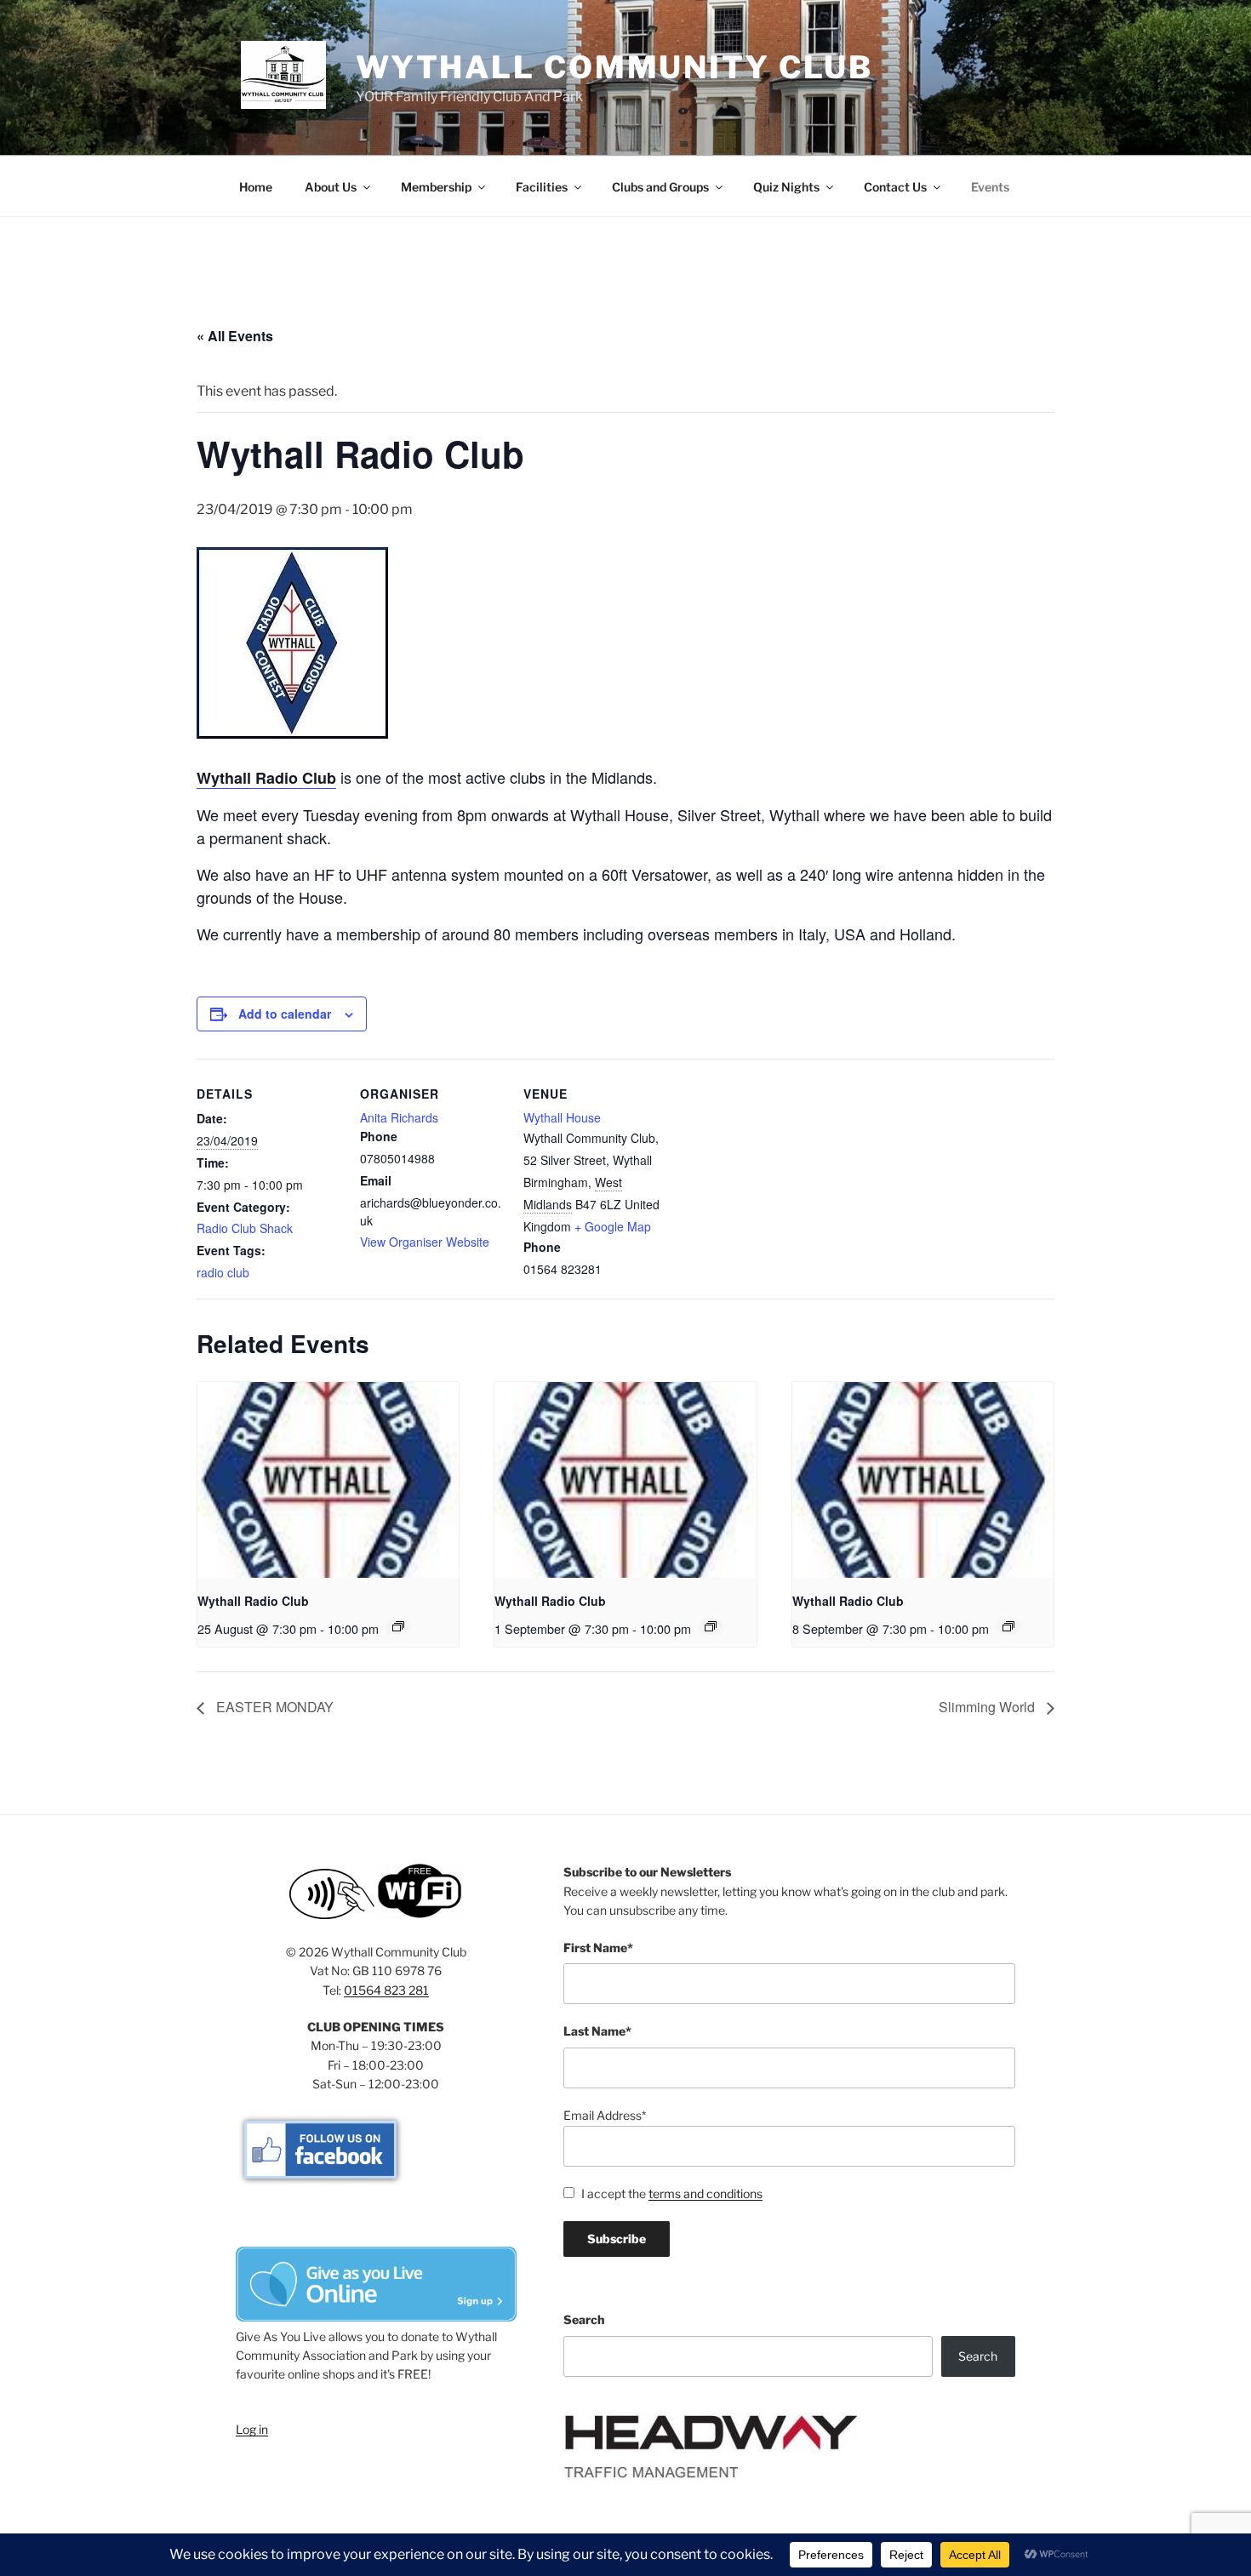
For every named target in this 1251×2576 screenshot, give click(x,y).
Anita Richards (399, 1117)
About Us (331, 187)
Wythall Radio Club (253, 1601)
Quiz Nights (786, 187)
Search (584, 2319)
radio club (223, 1272)
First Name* (598, 1948)
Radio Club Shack (245, 1228)
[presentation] (328, 1480)
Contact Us (895, 187)
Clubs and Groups (660, 187)
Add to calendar (285, 1014)
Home (256, 187)
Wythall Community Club (614, 67)
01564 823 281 (386, 1990)
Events (990, 187)
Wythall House (562, 1117)
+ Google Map (613, 1226)
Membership (436, 187)
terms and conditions (705, 2193)
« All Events (235, 336)
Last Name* (597, 2031)
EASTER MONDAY (273, 1707)
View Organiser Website (425, 1242)
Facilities (542, 187)
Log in (252, 2429)
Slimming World (988, 1707)
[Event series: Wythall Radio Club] (398, 1626)
